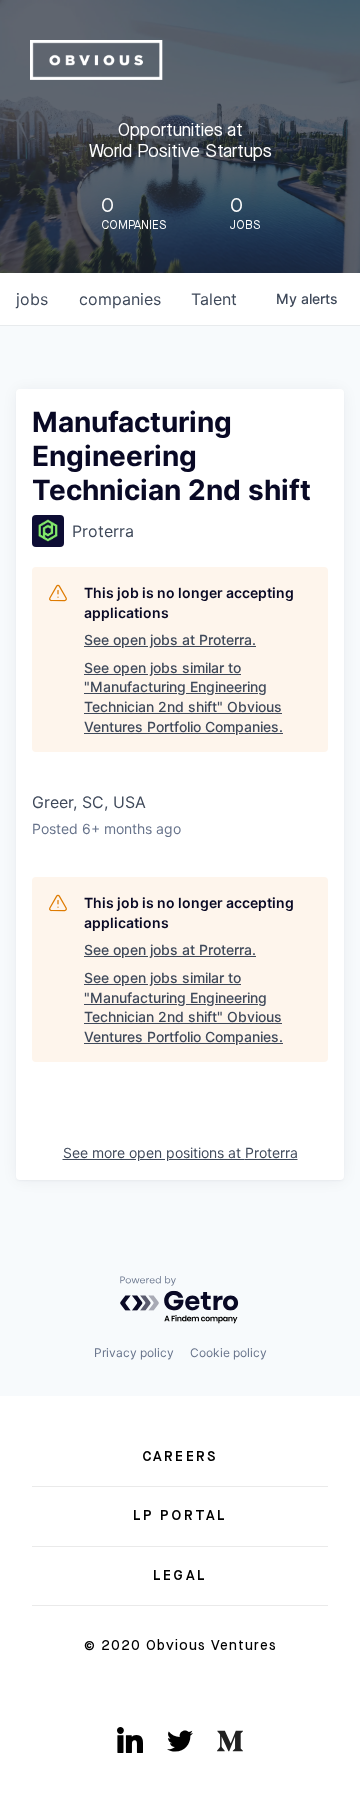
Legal (180, 1576)
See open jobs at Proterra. (170, 639)
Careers (180, 1457)
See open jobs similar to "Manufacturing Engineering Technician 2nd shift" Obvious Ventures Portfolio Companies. (183, 697)
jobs (32, 299)
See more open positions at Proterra (180, 1152)
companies (120, 299)
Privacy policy (134, 1352)
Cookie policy (228, 1352)
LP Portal (180, 1516)
